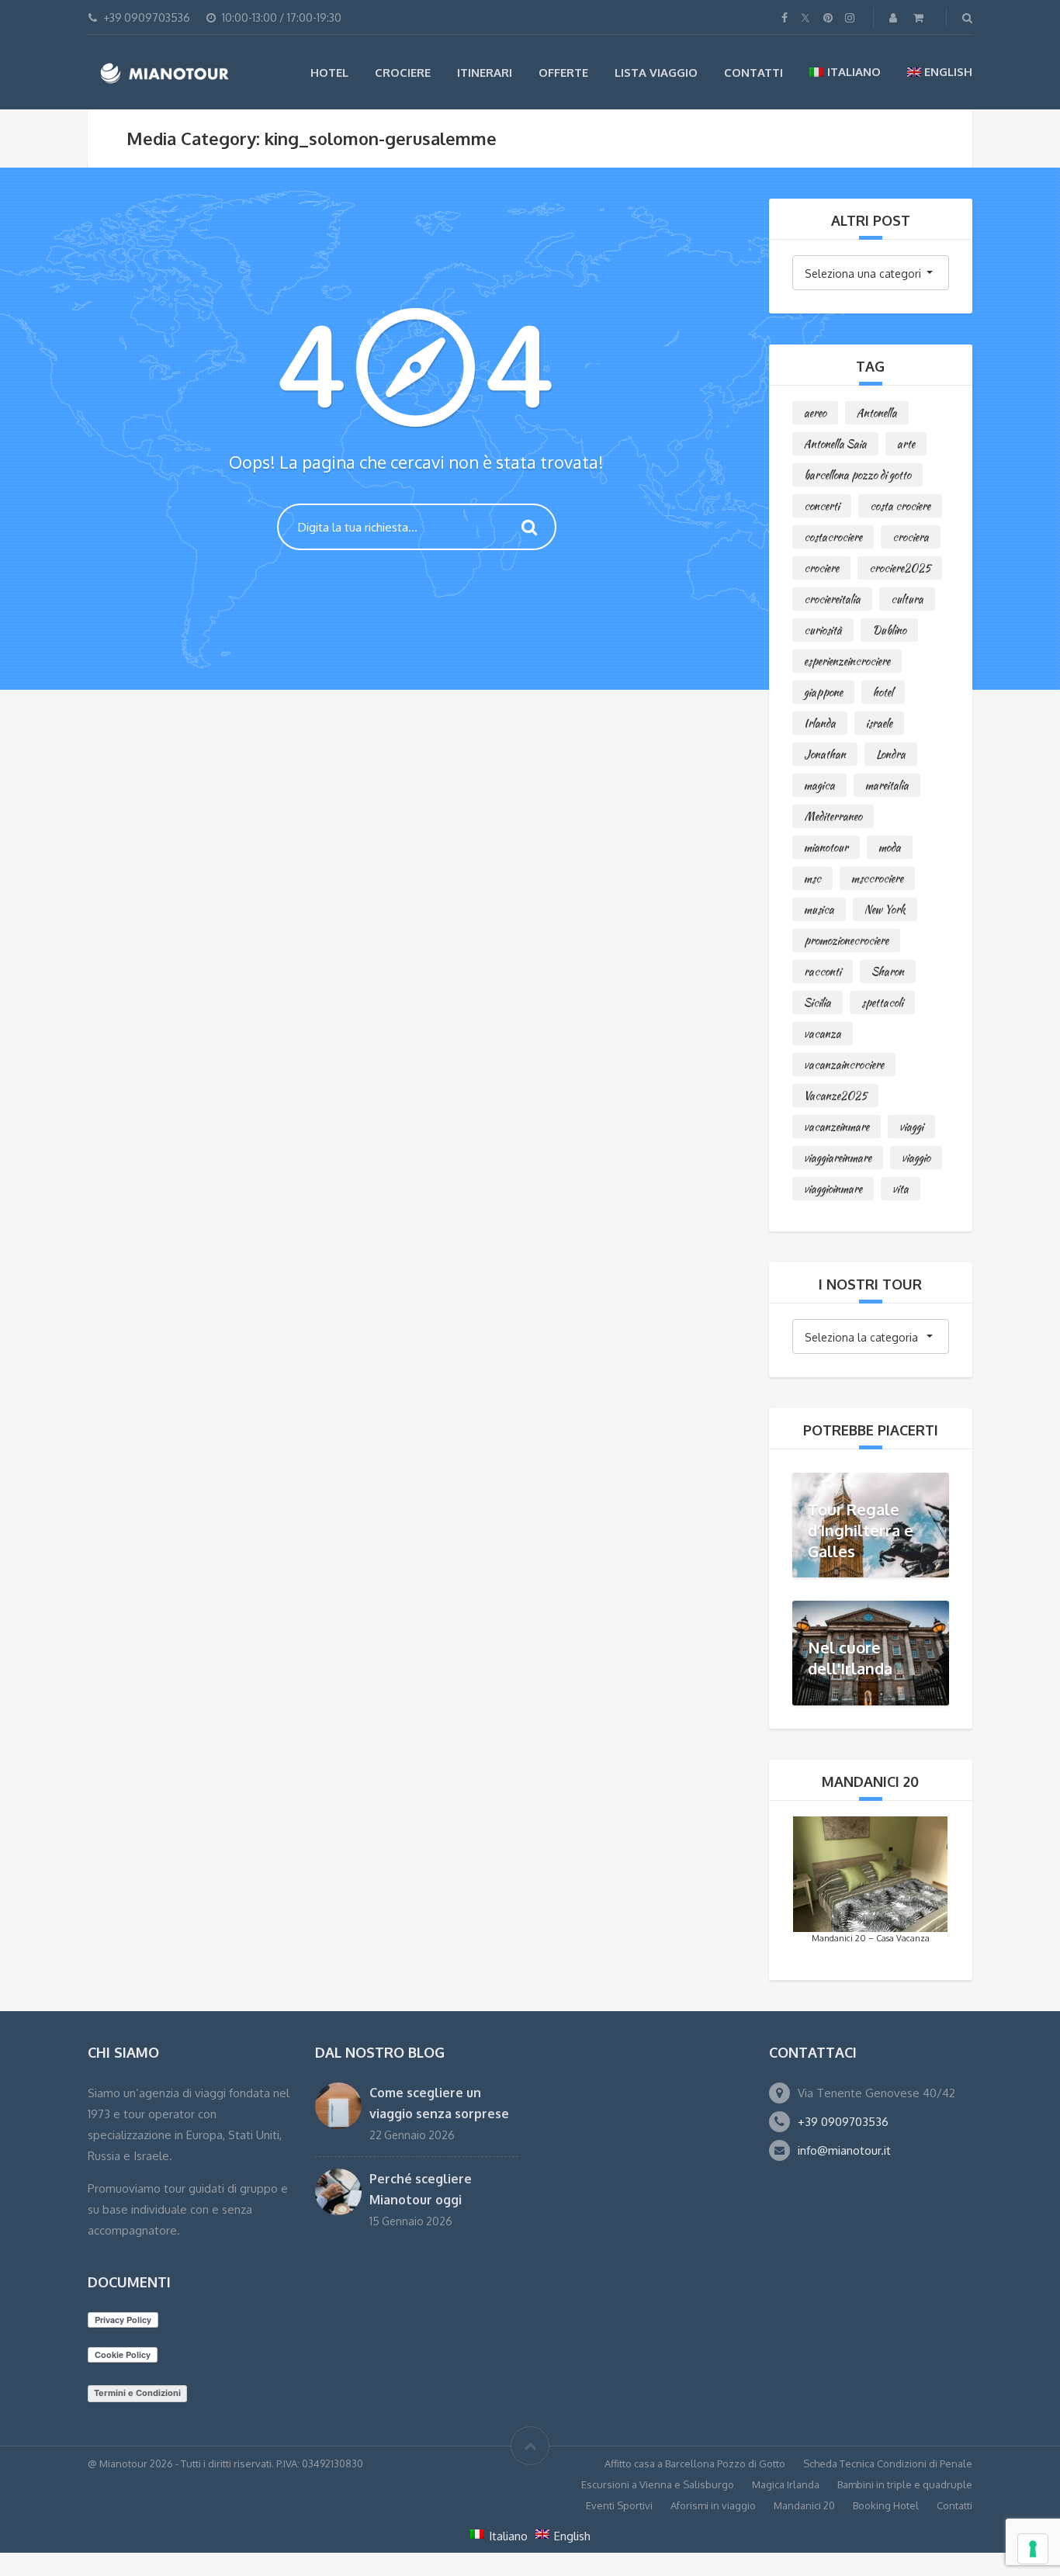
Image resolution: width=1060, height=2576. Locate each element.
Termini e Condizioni (137, 2393)
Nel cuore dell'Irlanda (850, 1658)
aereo (815, 413)
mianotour (826, 847)
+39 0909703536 (843, 2122)
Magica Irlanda (786, 2484)
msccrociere (877, 878)
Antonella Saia (835, 444)
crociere (821, 568)
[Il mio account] (895, 17)
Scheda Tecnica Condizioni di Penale (888, 2463)
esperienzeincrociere (847, 661)
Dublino (889, 630)
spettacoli (882, 1002)
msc (812, 878)
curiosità (823, 630)
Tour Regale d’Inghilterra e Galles (861, 1529)
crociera (911, 537)
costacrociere (833, 537)
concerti (822, 506)
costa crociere (900, 506)
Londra (891, 754)
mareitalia (887, 785)
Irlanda (820, 723)
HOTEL (329, 73)
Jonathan (825, 754)
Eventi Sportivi (619, 2505)
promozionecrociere (846, 940)
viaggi (911, 1127)
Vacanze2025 (835, 1096)
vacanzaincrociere (844, 1065)
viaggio (916, 1158)
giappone (823, 692)
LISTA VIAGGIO (656, 73)
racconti (823, 971)
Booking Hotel (886, 2505)
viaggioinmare (833, 1189)
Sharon (888, 971)
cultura (907, 599)
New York (885, 909)
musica (819, 909)
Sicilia (818, 1002)
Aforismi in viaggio (713, 2505)
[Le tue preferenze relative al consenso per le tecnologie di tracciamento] (1033, 2549)
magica (819, 785)
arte (906, 444)
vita (901, 1189)
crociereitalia (832, 599)
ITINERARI (485, 73)
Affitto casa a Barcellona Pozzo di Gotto (695, 2463)
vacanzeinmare (837, 1127)
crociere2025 (900, 568)
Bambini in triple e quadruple (905, 2484)
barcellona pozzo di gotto (857, 475)
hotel (883, 692)
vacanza (823, 1034)
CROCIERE (403, 73)
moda (890, 847)
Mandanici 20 (804, 2505)
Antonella (877, 413)
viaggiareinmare (838, 1158)
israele (879, 723)
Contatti (753, 73)
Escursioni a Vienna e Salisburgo (658, 2484)
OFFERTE (563, 73)
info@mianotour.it (844, 2150)
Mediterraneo (833, 816)
